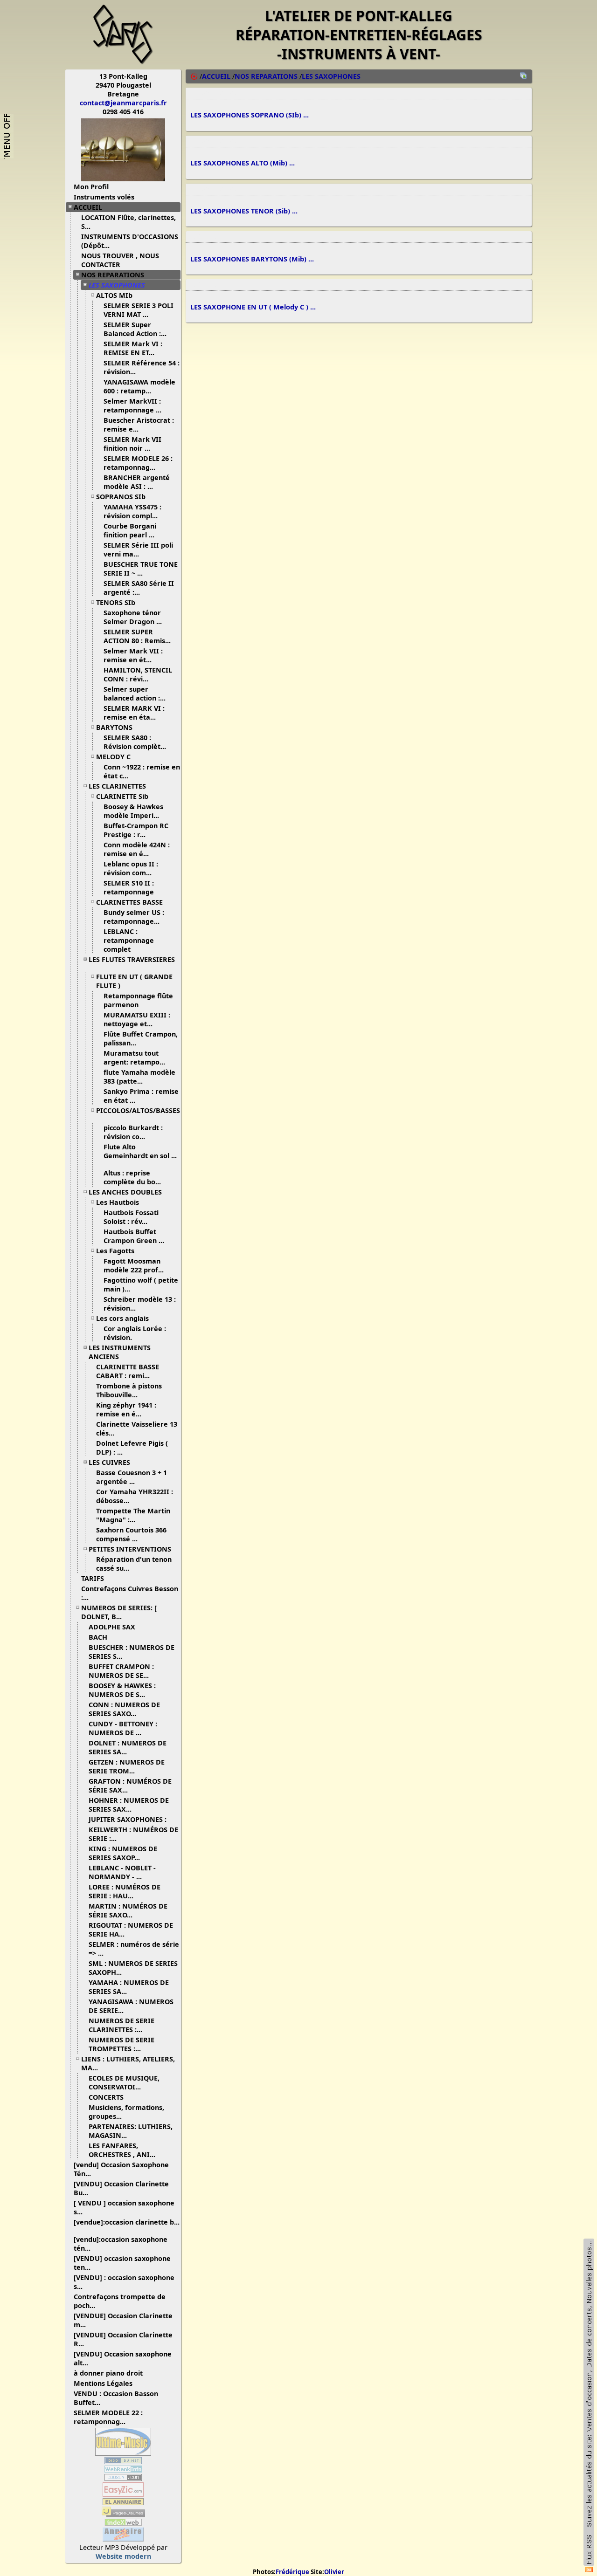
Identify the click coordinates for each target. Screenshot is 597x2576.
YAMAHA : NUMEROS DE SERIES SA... (129, 1987)
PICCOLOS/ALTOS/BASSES (138, 1110)
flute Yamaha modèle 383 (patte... (139, 1077)
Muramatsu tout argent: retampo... (134, 1058)
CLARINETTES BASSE (129, 902)
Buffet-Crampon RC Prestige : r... (136, 830)
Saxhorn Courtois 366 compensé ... (131, 1534)
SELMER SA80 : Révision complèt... (135, 742)
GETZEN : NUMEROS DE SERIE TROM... (127, 1766)
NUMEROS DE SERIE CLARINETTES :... (121, 2025)
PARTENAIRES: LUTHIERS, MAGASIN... (131, 2131)
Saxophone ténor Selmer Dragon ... (133, 617)
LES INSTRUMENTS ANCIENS (120, 1352)
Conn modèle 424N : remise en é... (137, 849)
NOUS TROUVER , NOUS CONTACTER (120, 260)
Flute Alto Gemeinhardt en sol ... (140, 1151)
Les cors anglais (122, 1318)
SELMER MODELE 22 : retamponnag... (108, 2417)
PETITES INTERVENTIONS (130, 1549)
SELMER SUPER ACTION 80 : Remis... (137, 636)
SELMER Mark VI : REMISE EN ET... (133, 348)
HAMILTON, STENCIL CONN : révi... (138, 674)
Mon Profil (91, 187)
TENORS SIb (116, 602)
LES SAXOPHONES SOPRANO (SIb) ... (250, 115)
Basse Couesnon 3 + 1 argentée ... (132, 1477)
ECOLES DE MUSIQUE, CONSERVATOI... (124, 2082)
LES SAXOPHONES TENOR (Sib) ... (244, 211)
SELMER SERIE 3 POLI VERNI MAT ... (139, 310)
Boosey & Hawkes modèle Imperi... (133, 811)
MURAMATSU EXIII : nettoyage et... (137, 1019)
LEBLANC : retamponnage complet (129, 940)
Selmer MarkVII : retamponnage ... (132, 405)
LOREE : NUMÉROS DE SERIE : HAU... (125, 1891)
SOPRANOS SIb (121, 497)
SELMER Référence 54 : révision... (142, 367)
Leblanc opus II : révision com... (131, 868)
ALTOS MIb (114, 295)
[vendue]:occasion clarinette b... (127, 2222)
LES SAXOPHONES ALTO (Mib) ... (243, 163)
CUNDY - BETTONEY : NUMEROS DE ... (123, 1728)
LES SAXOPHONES (117, 285)
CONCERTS (106, 2097)
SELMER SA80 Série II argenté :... (139, 588)
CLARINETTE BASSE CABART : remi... (128, 1371)
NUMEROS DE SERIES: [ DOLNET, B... (119, 1612)
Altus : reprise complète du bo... (132, 1177)
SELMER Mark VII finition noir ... (132, 444)
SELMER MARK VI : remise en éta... (134, 713)
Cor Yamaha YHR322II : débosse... (135, 1496)
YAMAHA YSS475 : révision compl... (132, 511)
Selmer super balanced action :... (135, 694)
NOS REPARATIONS (113, 275)
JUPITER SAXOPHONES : (128, 1819)
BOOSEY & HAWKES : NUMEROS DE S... (122, 1690)
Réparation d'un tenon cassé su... (134, 1564)
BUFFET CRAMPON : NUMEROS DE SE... (121, 1671)
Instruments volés (104, 197)
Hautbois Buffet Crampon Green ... (134, 1236)
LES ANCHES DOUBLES (125, 1192)
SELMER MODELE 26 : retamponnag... (138, 463)
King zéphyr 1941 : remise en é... (126, 1409)
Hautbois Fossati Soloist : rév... (131, 1217)
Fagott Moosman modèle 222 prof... (134, 1265)
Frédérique (292, 2572)
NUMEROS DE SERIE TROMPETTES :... (121, 2044)
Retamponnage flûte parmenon (138, 1000)
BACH (98, 1637)
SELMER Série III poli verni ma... (138, 550)
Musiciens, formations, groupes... (126, 2112)
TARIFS (93, 1578)
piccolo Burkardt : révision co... (133, 1132)
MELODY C (113, 757)
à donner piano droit (108, 2373)
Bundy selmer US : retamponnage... (134, 917)
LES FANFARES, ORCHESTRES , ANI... (122, 2150)
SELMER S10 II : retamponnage (130, 887)
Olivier (334, 2572)
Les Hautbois (118, 1202)
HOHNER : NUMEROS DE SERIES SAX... (129, 1805)
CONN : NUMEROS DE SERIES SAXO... (124, 1709)
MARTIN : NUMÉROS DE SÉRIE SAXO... (128, 1910)
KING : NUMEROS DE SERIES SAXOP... (123, 1853)
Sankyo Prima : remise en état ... (141, 1096)
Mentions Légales (103, 2383)
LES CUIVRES (109, 1462)
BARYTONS (114, 727)
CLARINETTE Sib (122, 796)
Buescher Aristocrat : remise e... (139, 425)
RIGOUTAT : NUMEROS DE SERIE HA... (131, 1930)
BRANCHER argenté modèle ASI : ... (137, 482)
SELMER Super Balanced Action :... (135, 329)
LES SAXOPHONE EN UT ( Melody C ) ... (253, 307)
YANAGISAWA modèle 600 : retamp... (139, 386)
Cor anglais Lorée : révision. (135, 1333)
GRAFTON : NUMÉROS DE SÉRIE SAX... (130, 1786)
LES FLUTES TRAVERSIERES (132, 959)
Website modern (123, 2556)
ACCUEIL (88, 207)
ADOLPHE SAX (112, 1627)
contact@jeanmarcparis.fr (123, 103)
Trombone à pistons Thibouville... (129, 1390)
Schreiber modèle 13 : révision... (140, 1304)
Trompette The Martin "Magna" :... (133, 1515)
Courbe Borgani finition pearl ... (130, 530)
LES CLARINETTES (117, 786)
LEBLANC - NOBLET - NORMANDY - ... (122, 1872)
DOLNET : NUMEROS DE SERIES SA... (128, 1747)
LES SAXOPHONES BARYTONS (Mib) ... (252, 259)
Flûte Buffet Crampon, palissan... (141, 1038)
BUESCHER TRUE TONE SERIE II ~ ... (141, 569)
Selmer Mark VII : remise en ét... (133, 655)
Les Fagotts (115, 1251)
